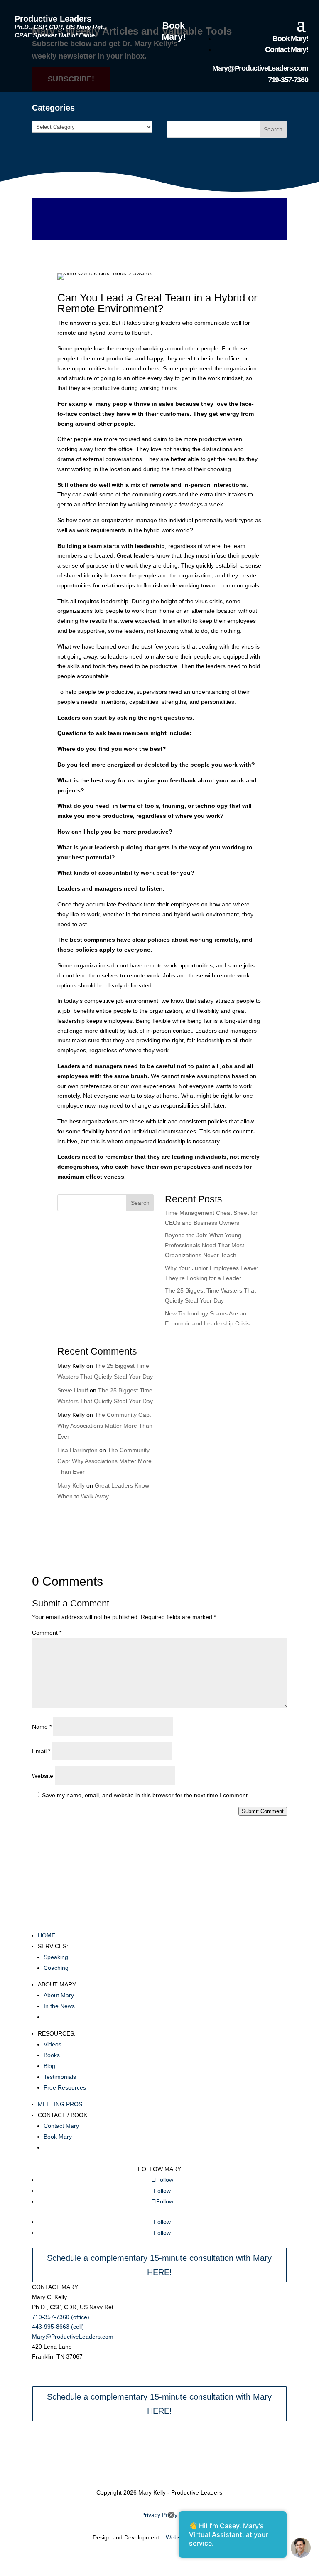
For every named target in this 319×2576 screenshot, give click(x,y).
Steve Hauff (73, 1390)
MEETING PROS (60, 2104)
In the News (59, 2006)
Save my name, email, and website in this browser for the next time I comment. (146, 1795)
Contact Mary (61, 2126)
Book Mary (58, 2137)
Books (52, 2055)
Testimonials (60, 2077)
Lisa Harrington (77, 1450)
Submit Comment (263, 1811)
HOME (47, 1935)
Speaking (56, 1957)
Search (273, 129)
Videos (53, 2044)
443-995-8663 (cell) (58, 2327)
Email (41, 1751)
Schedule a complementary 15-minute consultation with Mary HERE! (159, 2265)
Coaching (56, 1968)
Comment (47, 1633)
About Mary (59, 1995)
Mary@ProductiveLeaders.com (260, 68)
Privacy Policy (159, 2515)
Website (43, 1776)
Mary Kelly (71, 1485)
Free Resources (65, 2087)
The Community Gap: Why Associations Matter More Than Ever (105, 1426)
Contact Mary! (286, 49)
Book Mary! (174, 31)
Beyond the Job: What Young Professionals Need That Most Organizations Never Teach (205, 1245)
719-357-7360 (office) (61, 2317)
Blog (49, 2066)
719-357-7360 (288, 80)
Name (42, 1727)
